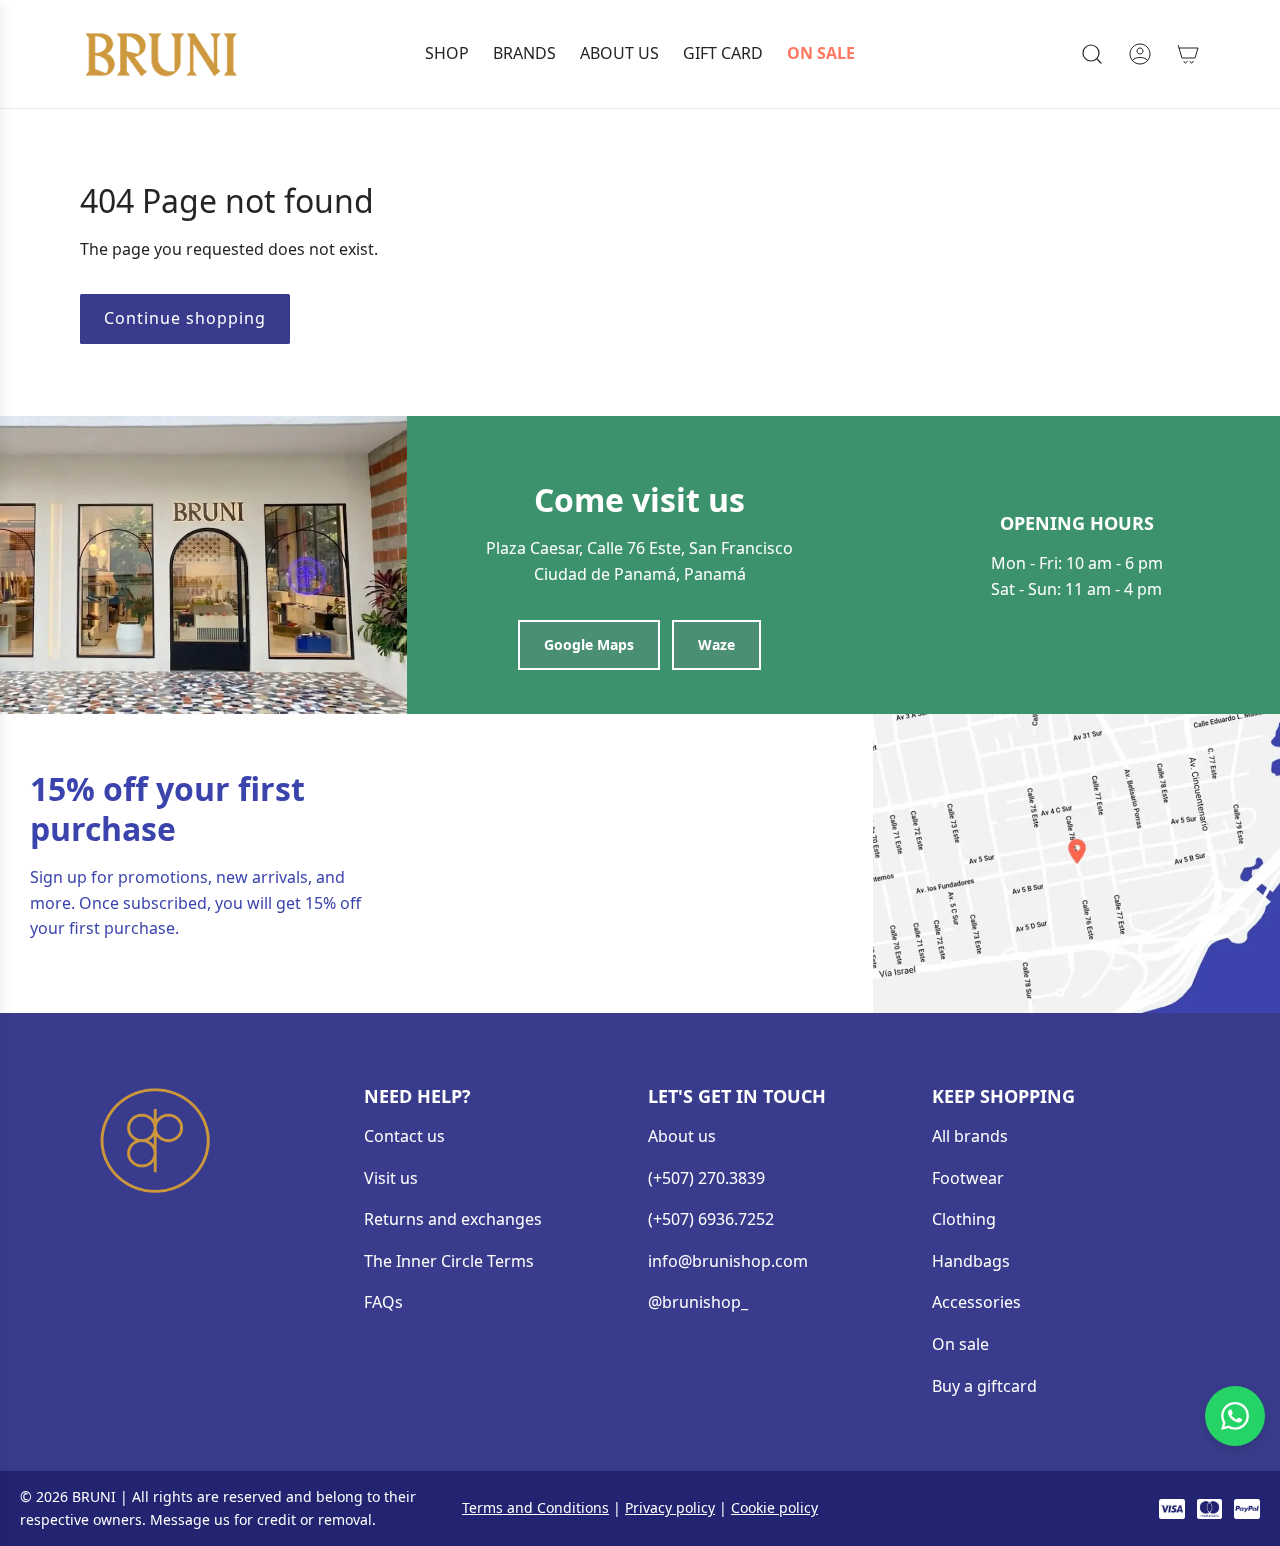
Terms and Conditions (535, 1507)
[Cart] (1188, 54)
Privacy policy (670, 1507)
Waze (716, 644)
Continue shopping (185, 318)
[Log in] (1140, 54)
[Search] (1092, 54)
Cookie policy (774, 1507)
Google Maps (589, 644)
